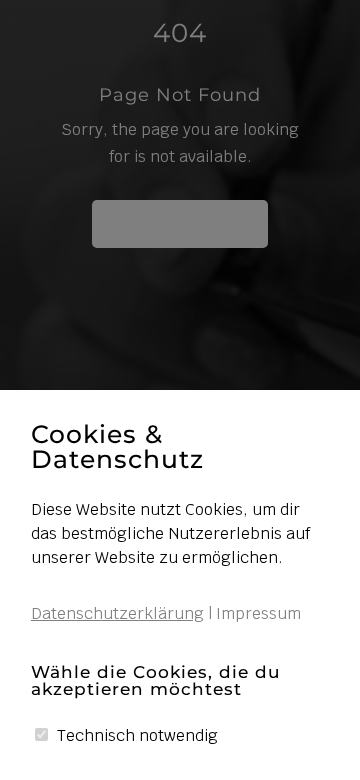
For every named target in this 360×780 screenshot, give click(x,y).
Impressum (258, 613)
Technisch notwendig (137, 735)
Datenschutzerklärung (117, 613)
